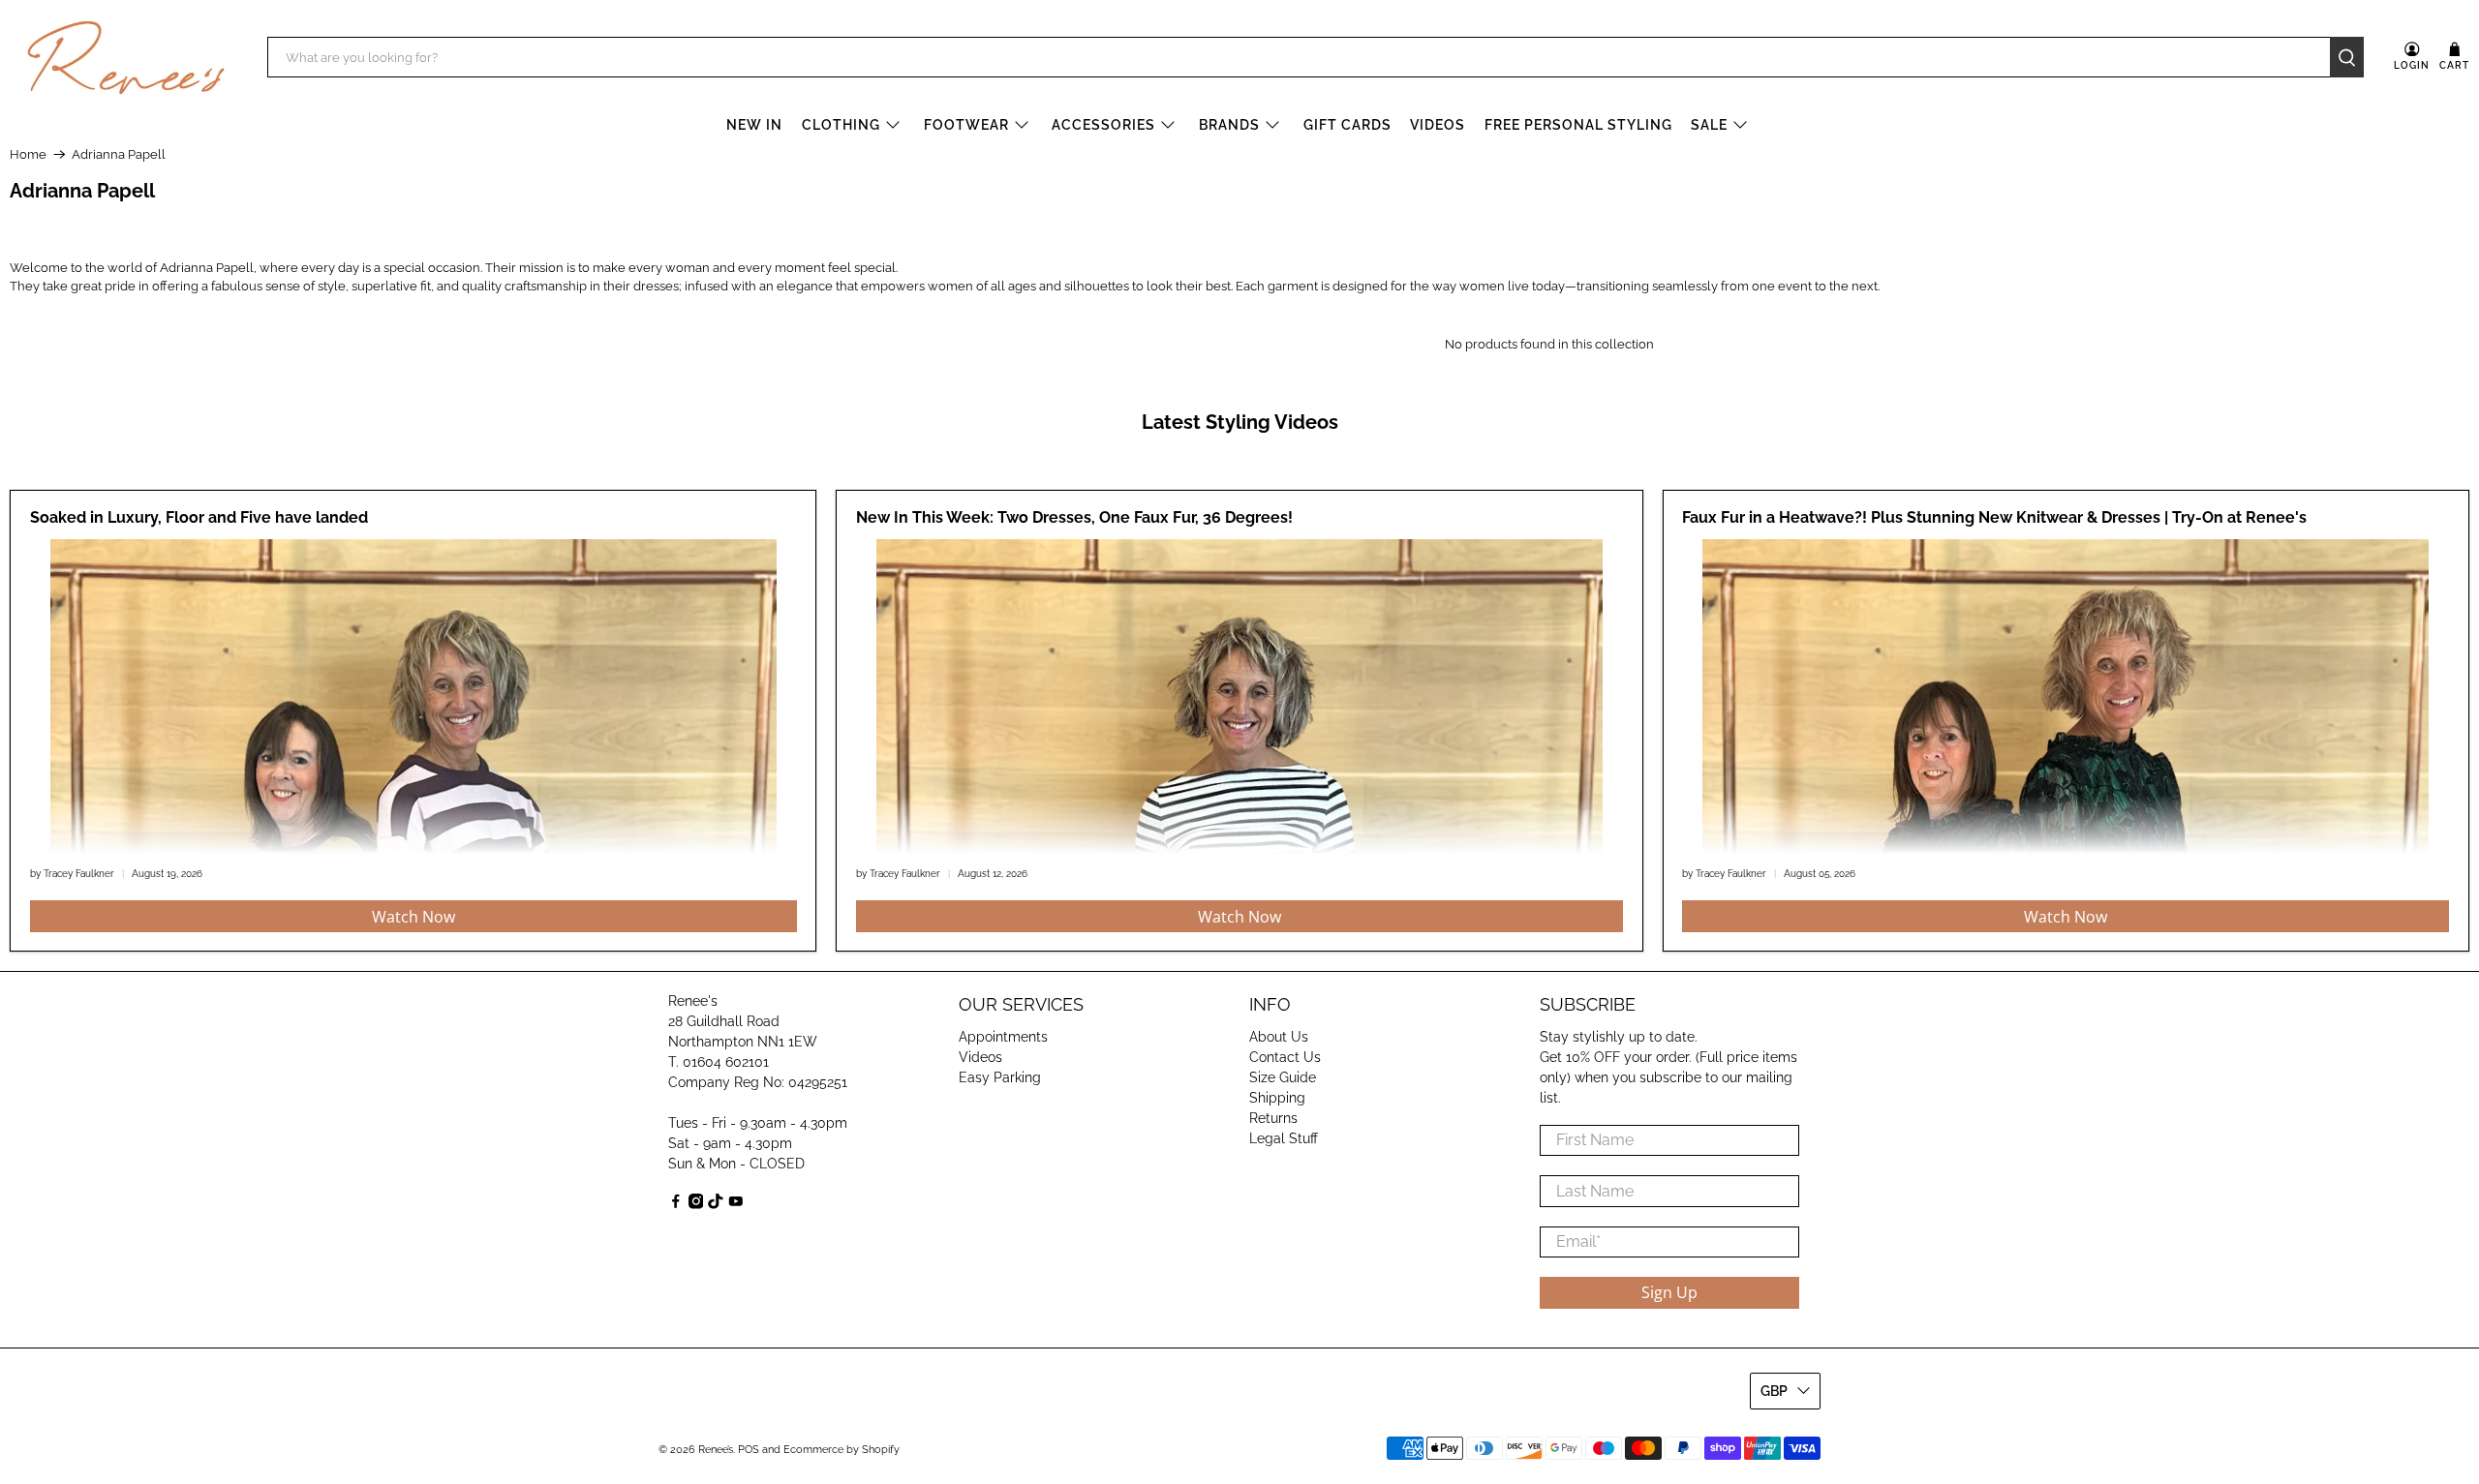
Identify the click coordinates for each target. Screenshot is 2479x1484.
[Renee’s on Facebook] (676, 1204)
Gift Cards (1347, 125)
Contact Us (1285, 1057)
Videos (1438, 125)
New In (754, 125)
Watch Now (413, 917)
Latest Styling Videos (1240, 422)
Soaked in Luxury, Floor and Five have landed (199, 517)
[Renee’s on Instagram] (696, 1204)
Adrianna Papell (119, 154)
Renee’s (716, 1450)
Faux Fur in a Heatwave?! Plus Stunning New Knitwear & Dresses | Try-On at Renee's (1994, 517)
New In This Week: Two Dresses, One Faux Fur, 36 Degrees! (1074, 517)
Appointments (1003, 1037)
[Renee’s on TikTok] (716, 1204)
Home (28, 154)
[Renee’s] (126, 58)
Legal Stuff (1284, 1138)
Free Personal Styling (1578, 125)
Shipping (1277, 1098)
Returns (1273, 1118)
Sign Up (1669, 1292)
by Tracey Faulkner (72, 873)
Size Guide (1283, 1077)
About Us (1279, 1037)
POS (749, 1450)
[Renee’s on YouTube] (736, 1204)
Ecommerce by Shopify (842, 1450)
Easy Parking (1000, 1077)
